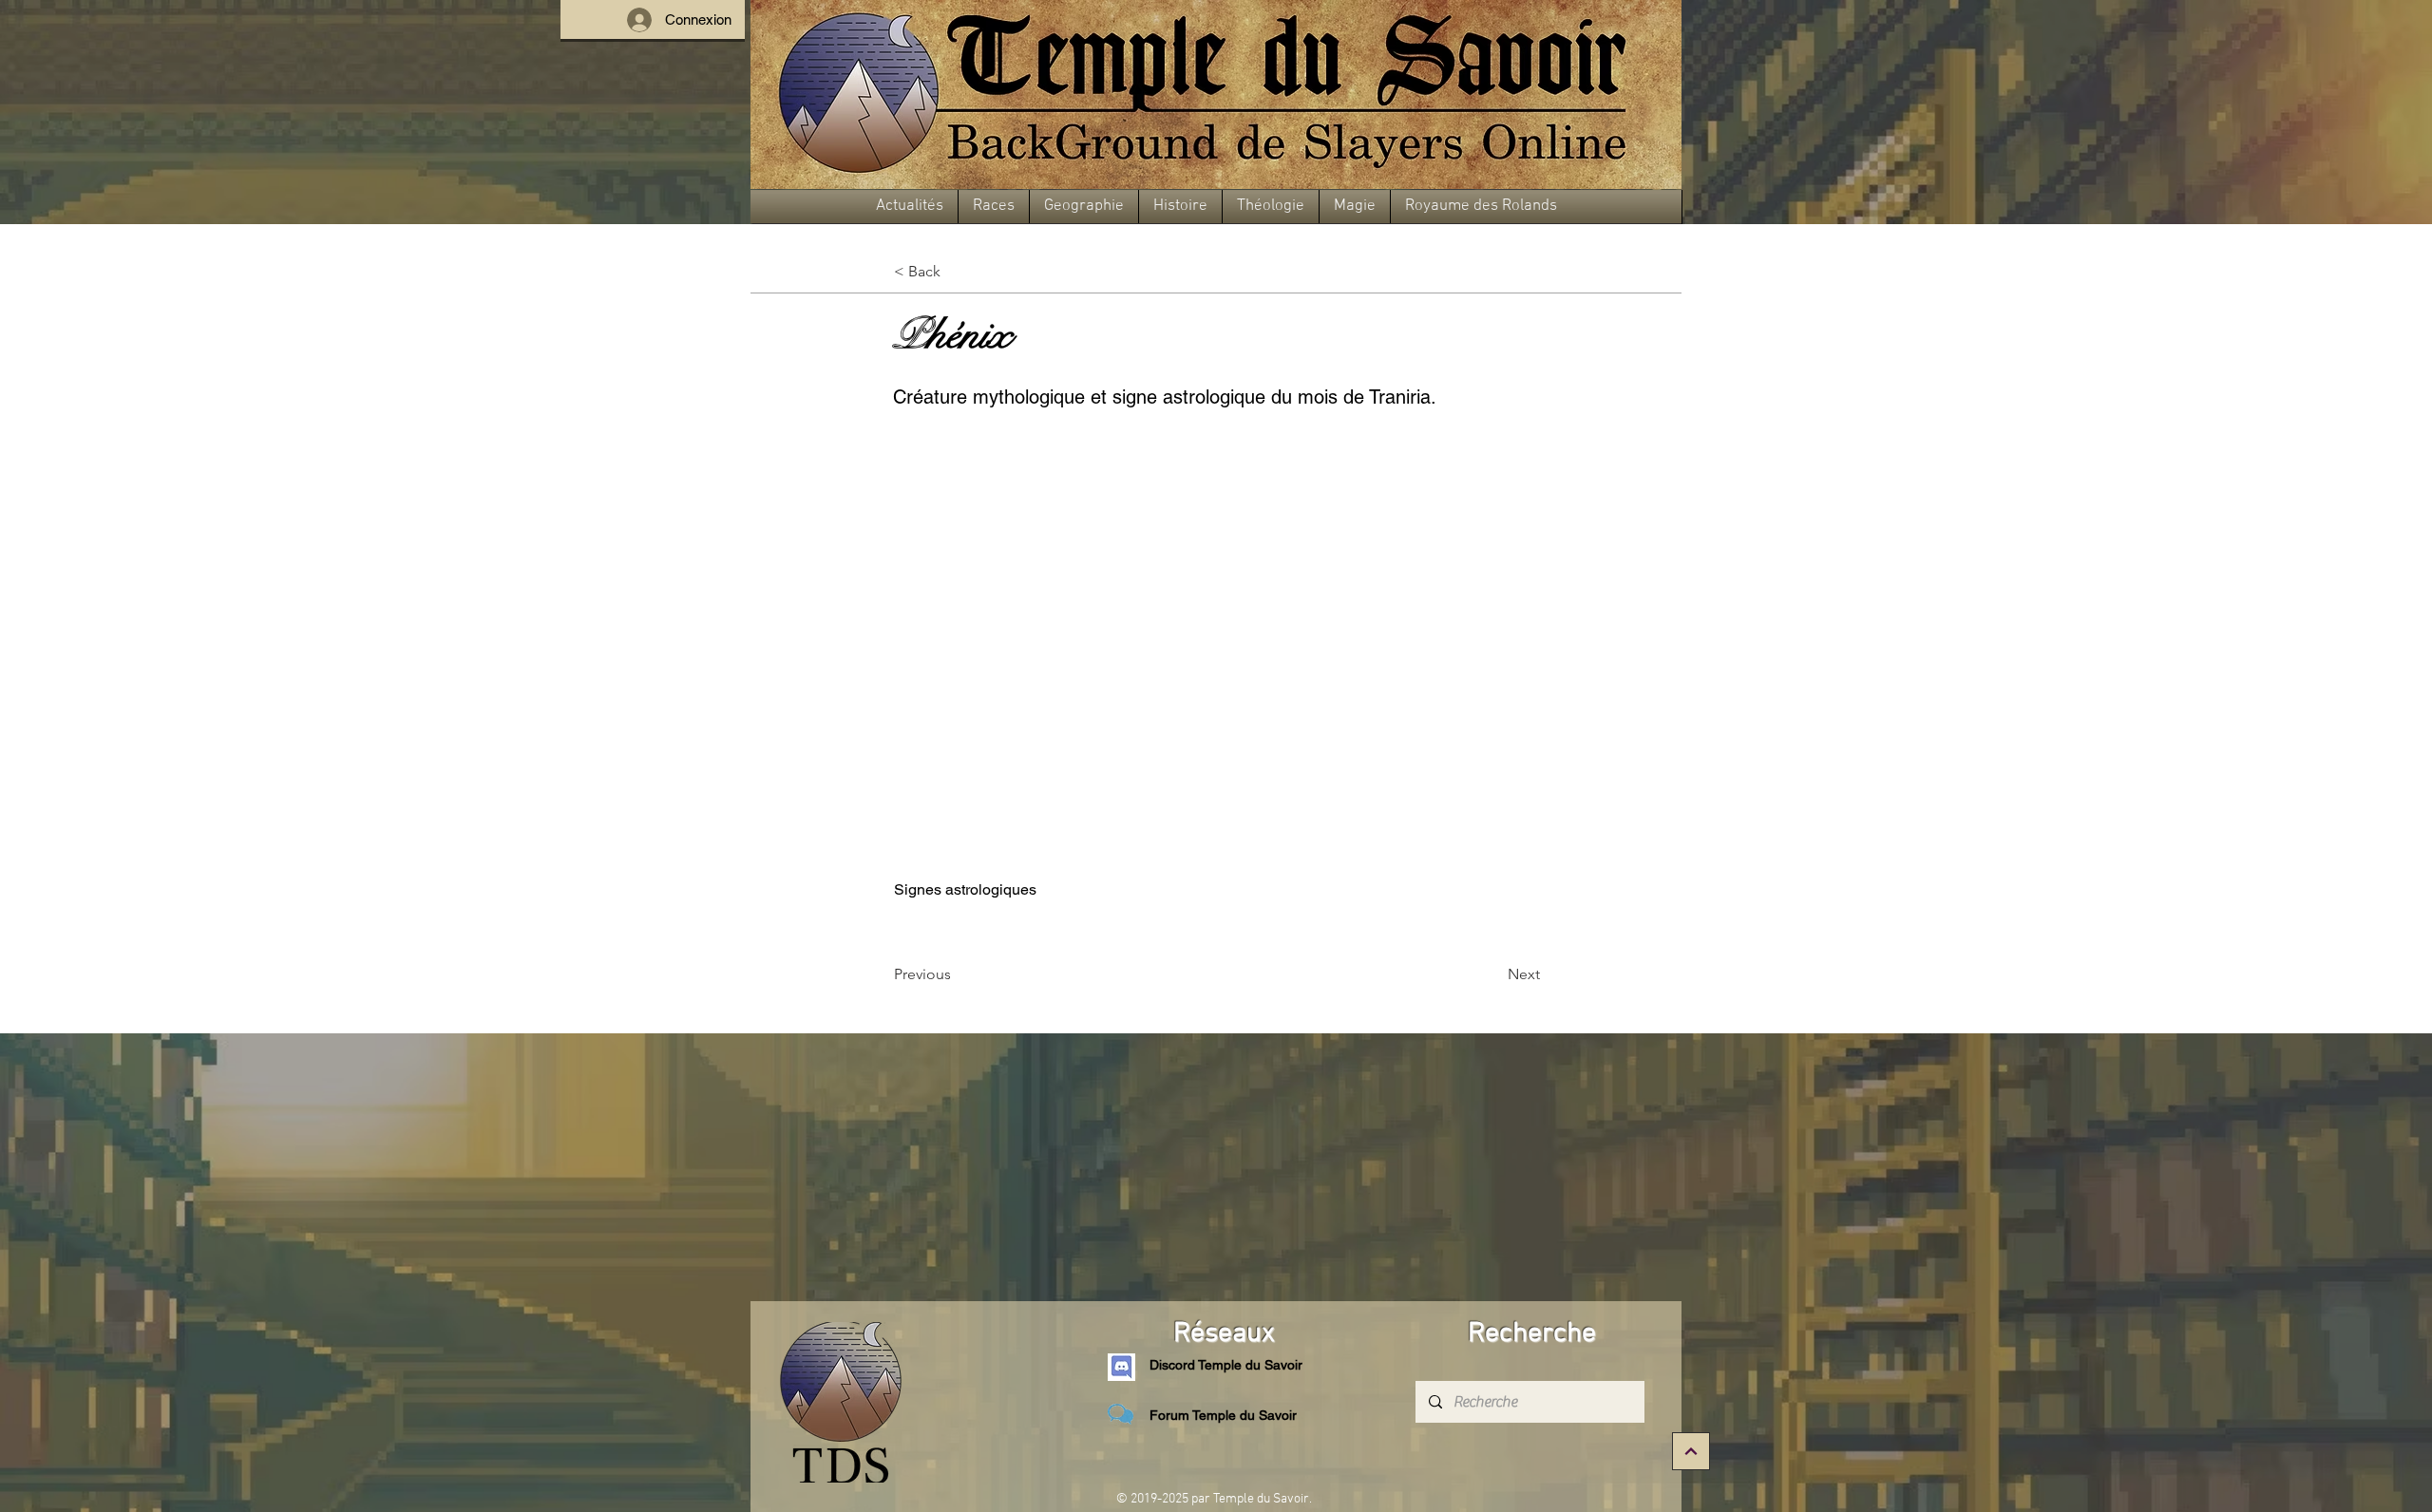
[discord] (1121, 1367)
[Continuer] (1691, 1451)
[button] (910, 207)
